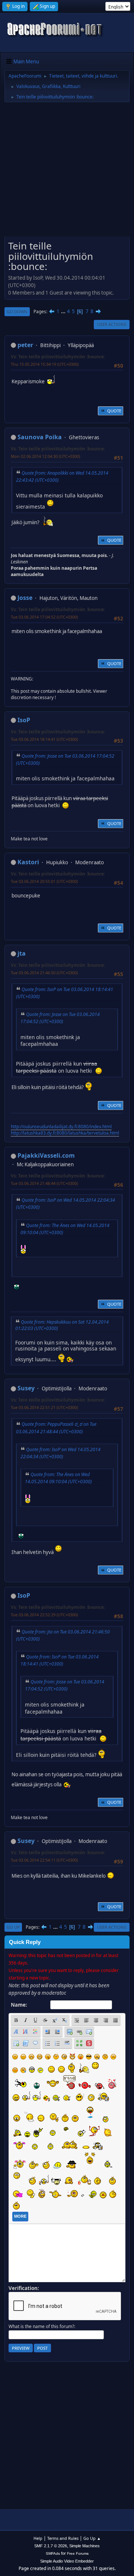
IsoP (24, 720)
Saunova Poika (40, 437)
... (64, 311)
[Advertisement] (67, 172)
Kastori (28, 862)
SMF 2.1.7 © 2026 (51, 2546)
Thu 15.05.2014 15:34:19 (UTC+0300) (45, 364)
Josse (25, 598)
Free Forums (78, 2553)
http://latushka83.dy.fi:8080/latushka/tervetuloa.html (65, 1133)
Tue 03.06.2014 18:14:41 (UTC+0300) (44, 739)
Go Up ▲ (92, 2538)
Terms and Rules (63, 2538)
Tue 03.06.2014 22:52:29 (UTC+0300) (44, 1615)
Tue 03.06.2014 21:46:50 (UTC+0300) (44, 973)
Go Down (17, 312)
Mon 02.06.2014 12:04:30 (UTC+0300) (45, 456)
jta (22, 953)
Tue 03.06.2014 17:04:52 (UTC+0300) (44, 617)
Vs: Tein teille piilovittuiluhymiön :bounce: (58, 357)
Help (38, 2538)
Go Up (13, 1927)
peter (25, 345)
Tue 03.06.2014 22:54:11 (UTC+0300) (44, 1860)
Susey (26, 1388)
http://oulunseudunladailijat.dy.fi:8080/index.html (61, 1127)
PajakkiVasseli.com (46, 1155)
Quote (114, 411)
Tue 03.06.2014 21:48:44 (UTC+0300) (44, 1183)
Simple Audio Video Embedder (67, 2561)
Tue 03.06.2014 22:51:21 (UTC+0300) (44, 1407)
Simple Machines (84, 2546)
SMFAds (53, 2553)
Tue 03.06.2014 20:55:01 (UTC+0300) (44, 881)
